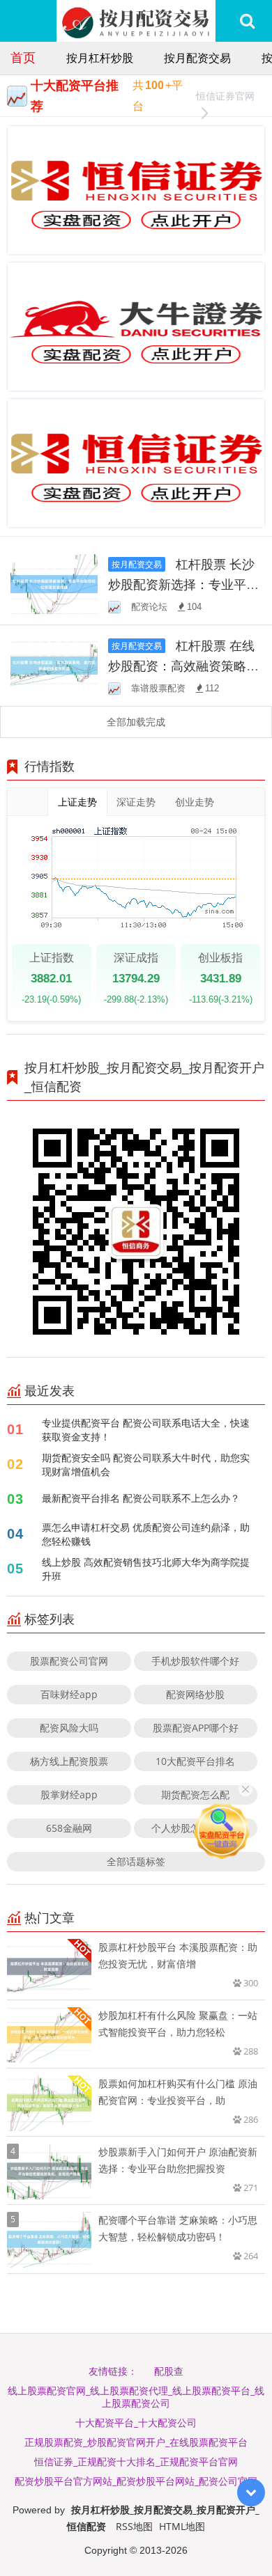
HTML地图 (182, 2526)
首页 (23, 57)
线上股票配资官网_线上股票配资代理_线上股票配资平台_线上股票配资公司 (136, 2397)
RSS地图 (134, 2526)
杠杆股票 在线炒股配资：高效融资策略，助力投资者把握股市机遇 (183, 666)
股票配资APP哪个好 (196, 1728)
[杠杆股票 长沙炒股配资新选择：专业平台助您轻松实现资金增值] (54, 583)
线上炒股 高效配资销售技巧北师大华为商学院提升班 (146, 1569)
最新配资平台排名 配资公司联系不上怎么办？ (141, 1498)
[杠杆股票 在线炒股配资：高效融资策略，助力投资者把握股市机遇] (54, 664)
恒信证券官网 (225, 96)
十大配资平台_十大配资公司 (136, 2422)
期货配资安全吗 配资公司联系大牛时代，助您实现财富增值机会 (146, 1464)
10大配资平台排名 (195, 1761)
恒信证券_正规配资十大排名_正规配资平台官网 (136, 2461)
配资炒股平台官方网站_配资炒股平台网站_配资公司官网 (136, 2481)
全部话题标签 (136, 1861)
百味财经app (69, 1694)
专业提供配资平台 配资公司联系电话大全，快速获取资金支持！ (146, 1430)
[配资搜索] (247, 21)
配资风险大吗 (69, 1728)
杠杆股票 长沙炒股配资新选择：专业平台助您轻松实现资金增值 (183, 584)
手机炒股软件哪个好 (195, 1661)
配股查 (169, 2371)
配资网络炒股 (195, 1694)
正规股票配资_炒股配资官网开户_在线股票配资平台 (136, 2442)
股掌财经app (69, 1794)
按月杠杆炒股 (100, 58)
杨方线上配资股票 (69, 1761)
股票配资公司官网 (69, 1661)
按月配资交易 (197, 58)
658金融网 (69, 1828)
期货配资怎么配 (195, 1794)
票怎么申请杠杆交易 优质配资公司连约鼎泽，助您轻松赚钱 (146, 1534)
